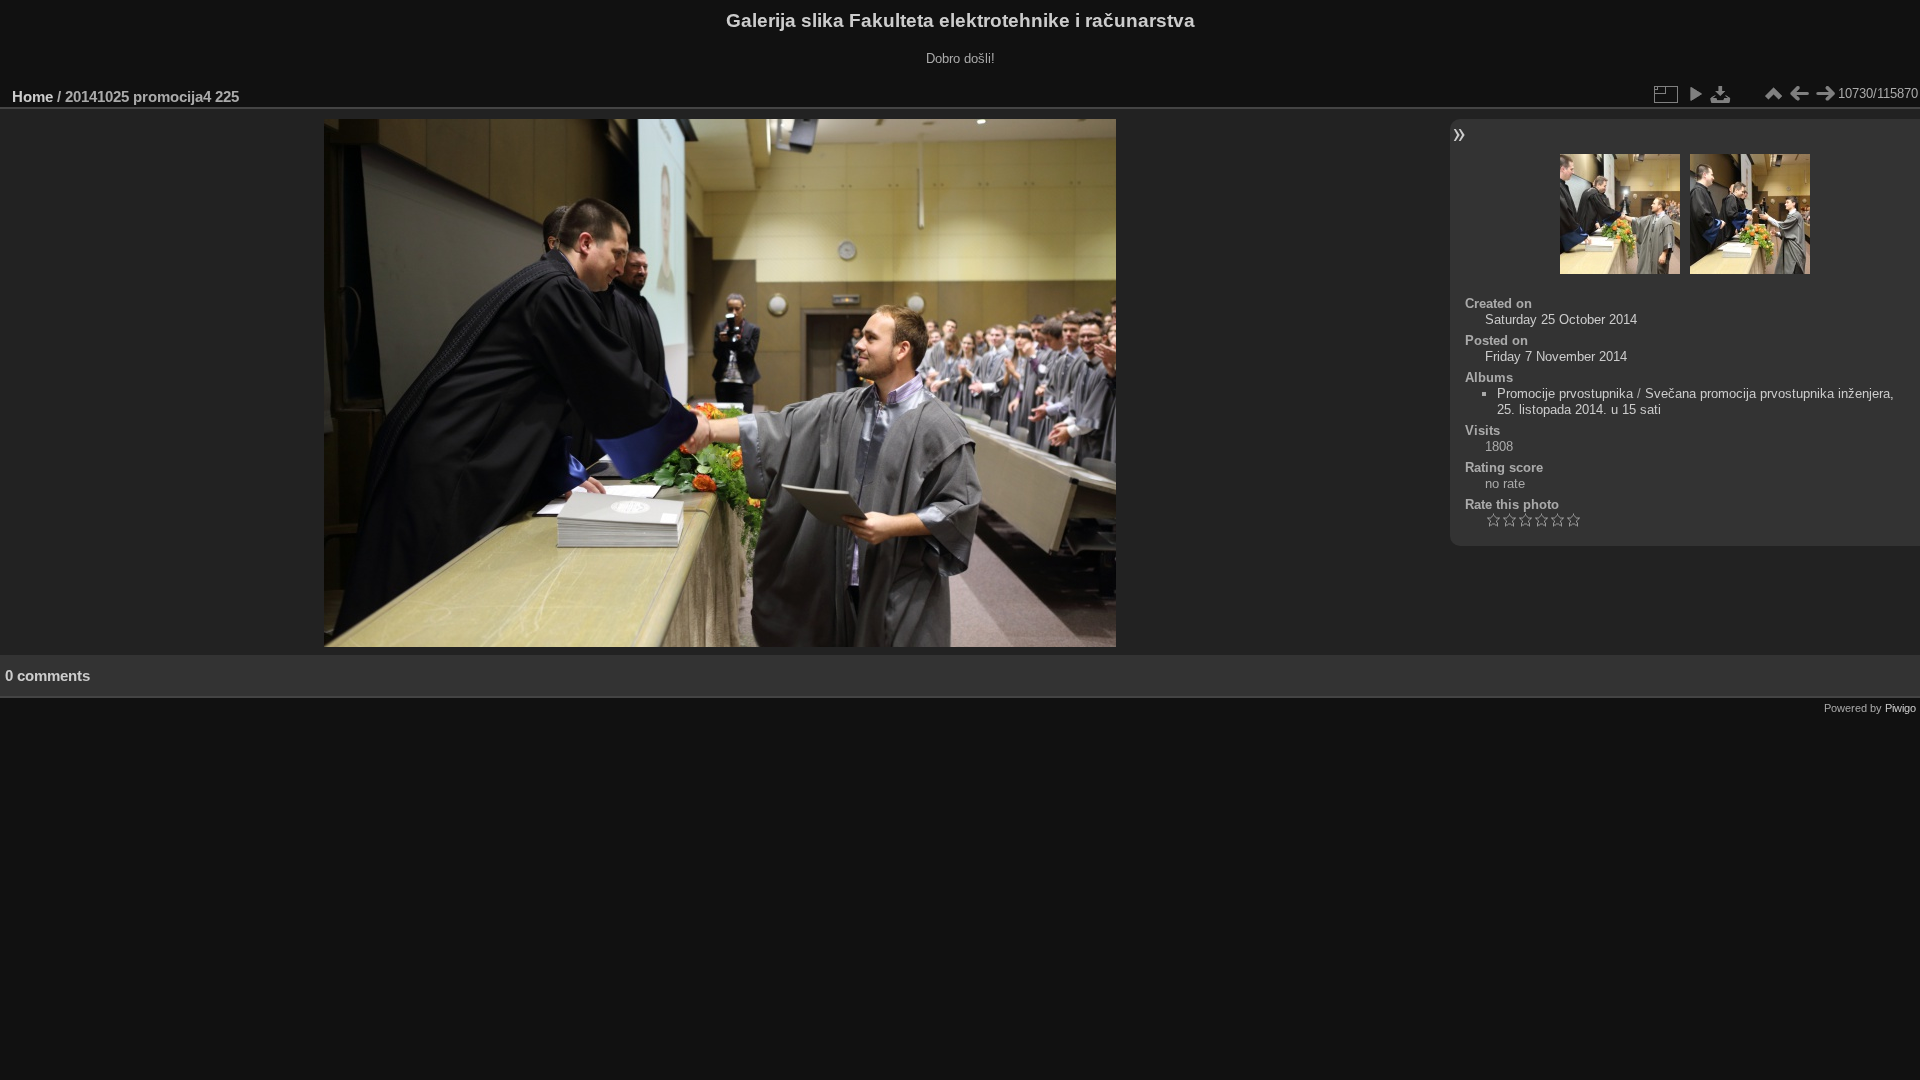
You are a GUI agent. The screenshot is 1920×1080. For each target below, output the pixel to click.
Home (32, 96)
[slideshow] (1695, 94)
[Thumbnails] (1773, 94)
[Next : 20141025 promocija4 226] (1825, 94)
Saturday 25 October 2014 (1561, 319)
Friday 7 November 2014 (1556, 356)
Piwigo (1900, 708)
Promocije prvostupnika (1565, 393)
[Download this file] (1721, 94)
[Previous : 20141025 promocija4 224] (1799, 94)
